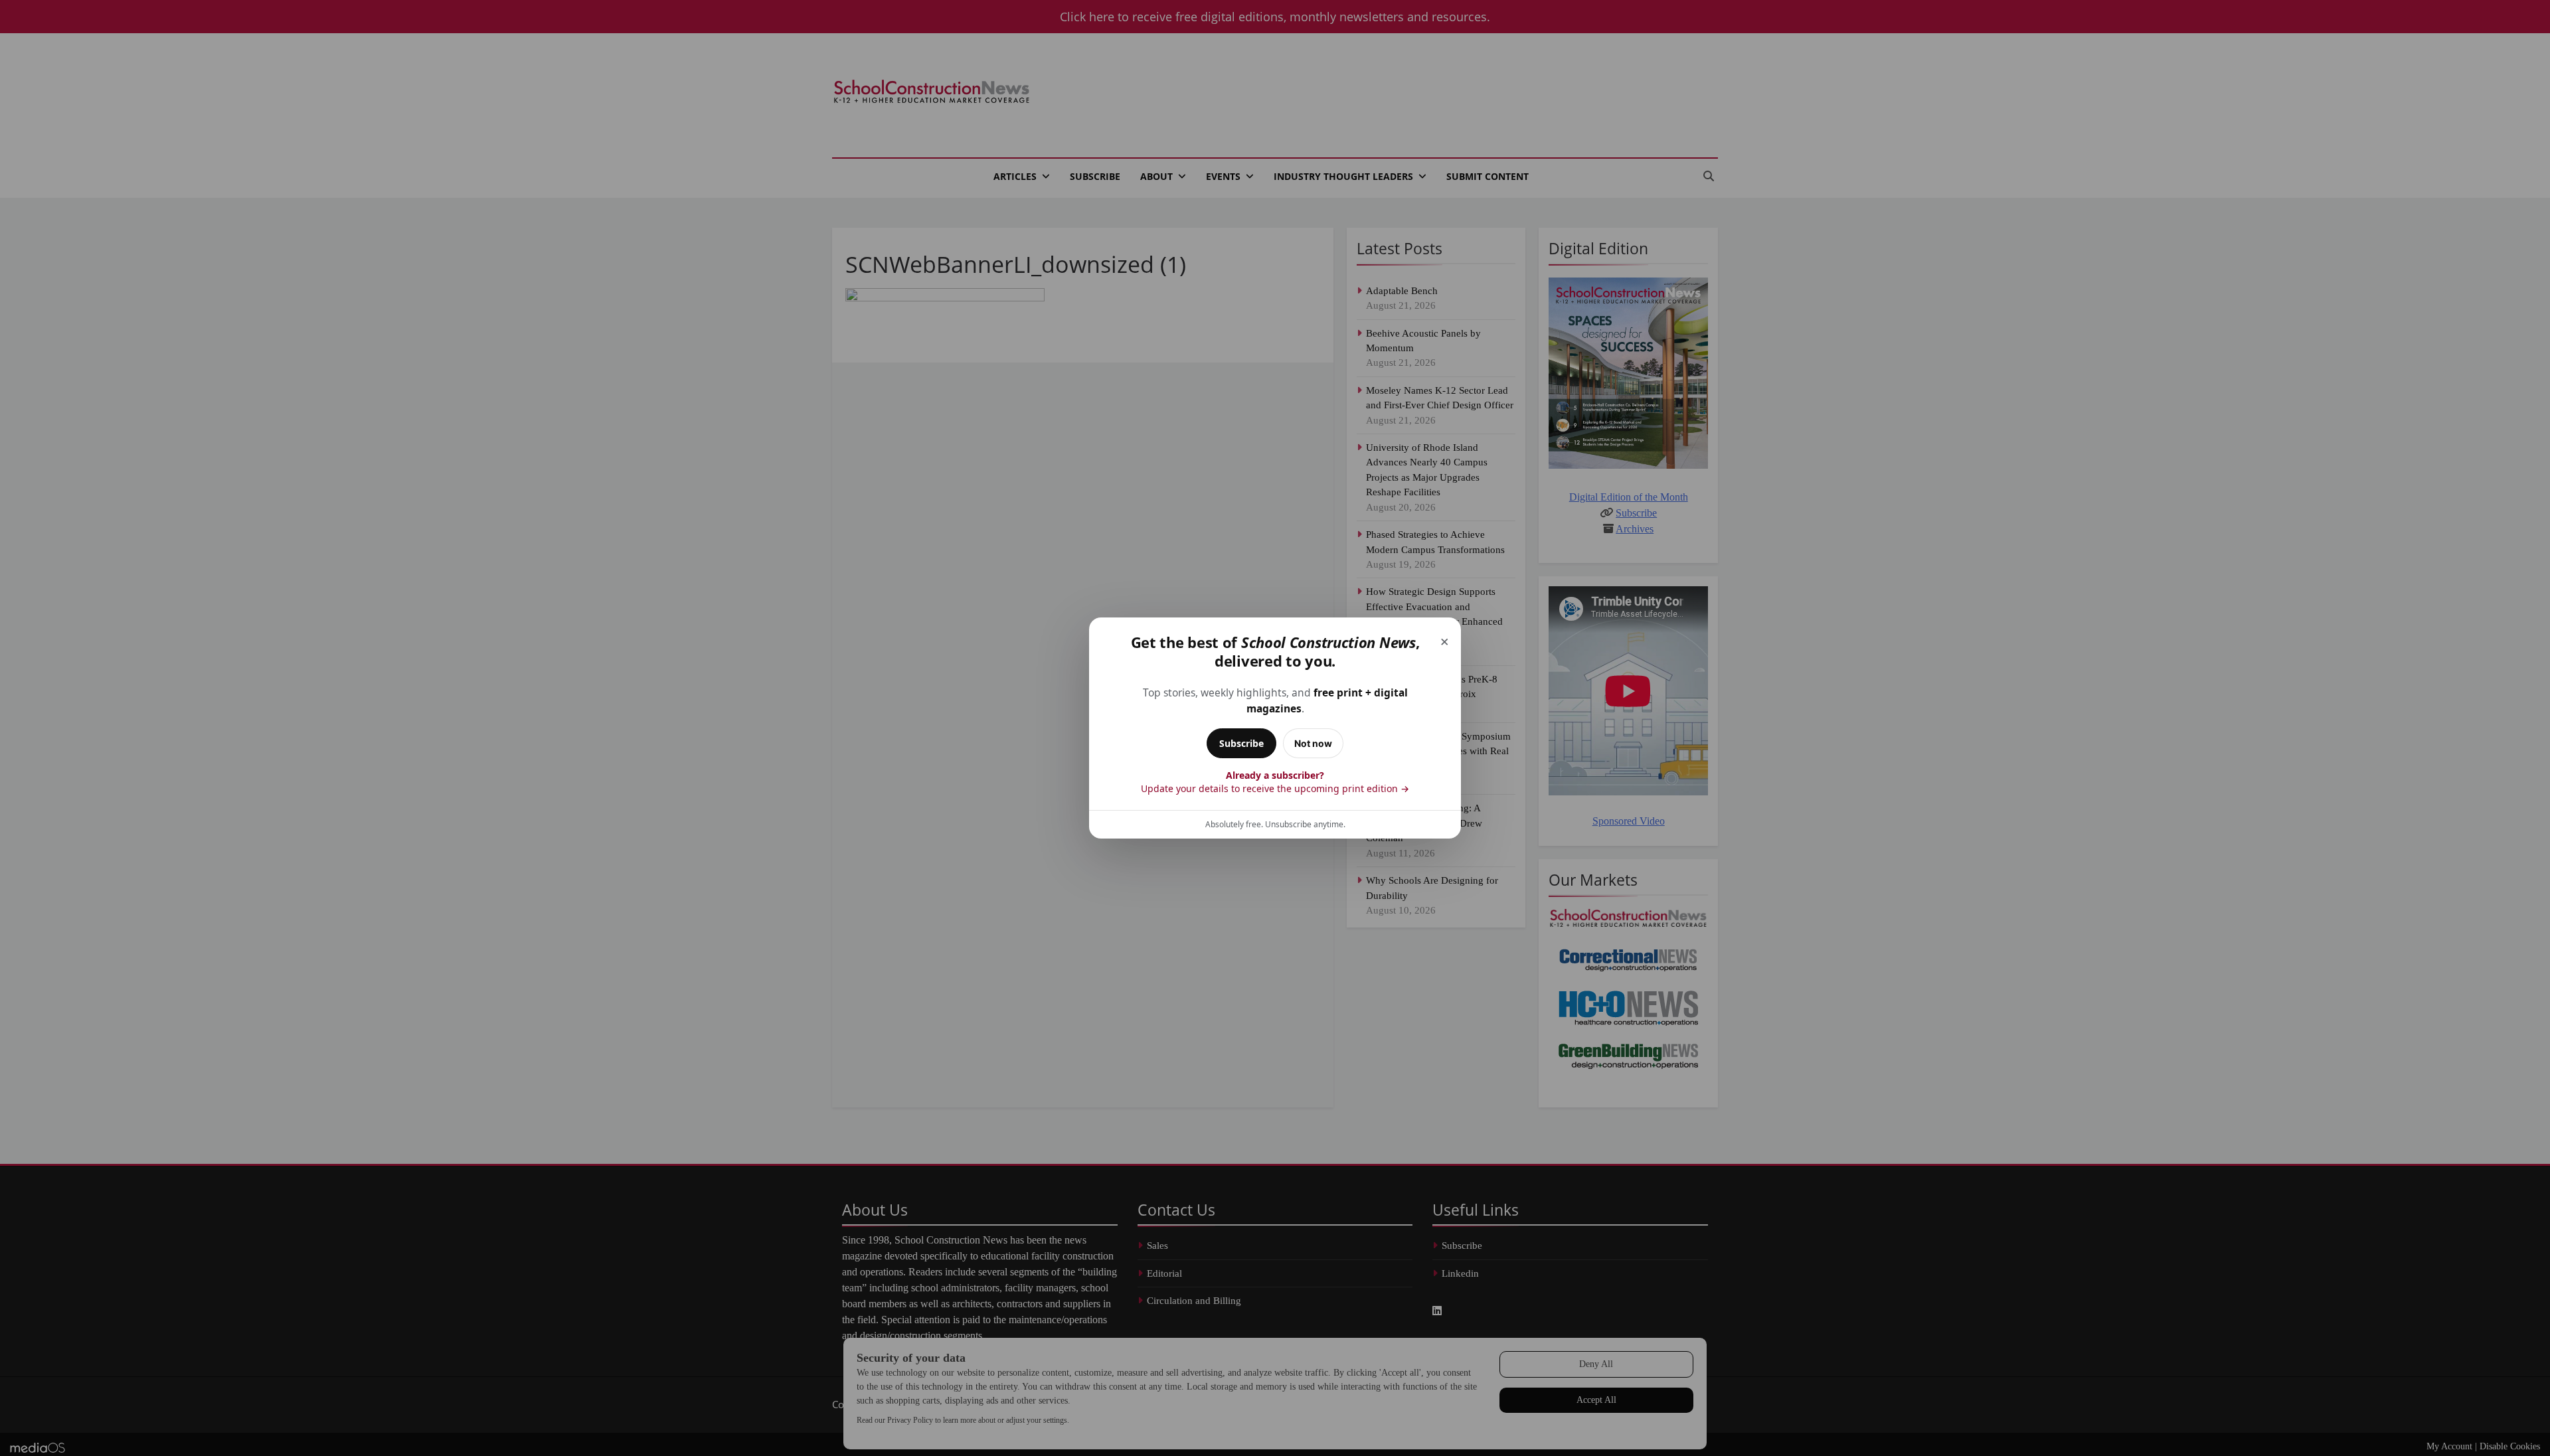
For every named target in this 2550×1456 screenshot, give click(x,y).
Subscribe (1241, 743)
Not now (1313, 743)
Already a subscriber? (1275, 782)
